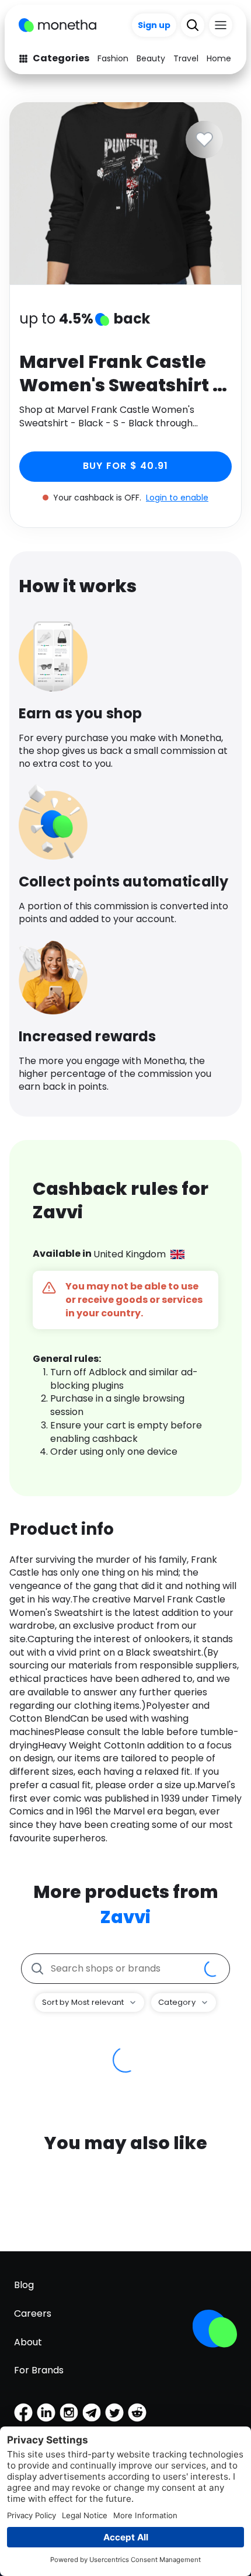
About (28, 2342)
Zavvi (125, 1917)
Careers (33, 2313)
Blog (24, 2285)
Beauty (151, 58)
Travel (186, 58)
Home (219, 58)
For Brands (39, 2370)
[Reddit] (137, 2412)
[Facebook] (23, 2412)
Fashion (113, 58)
